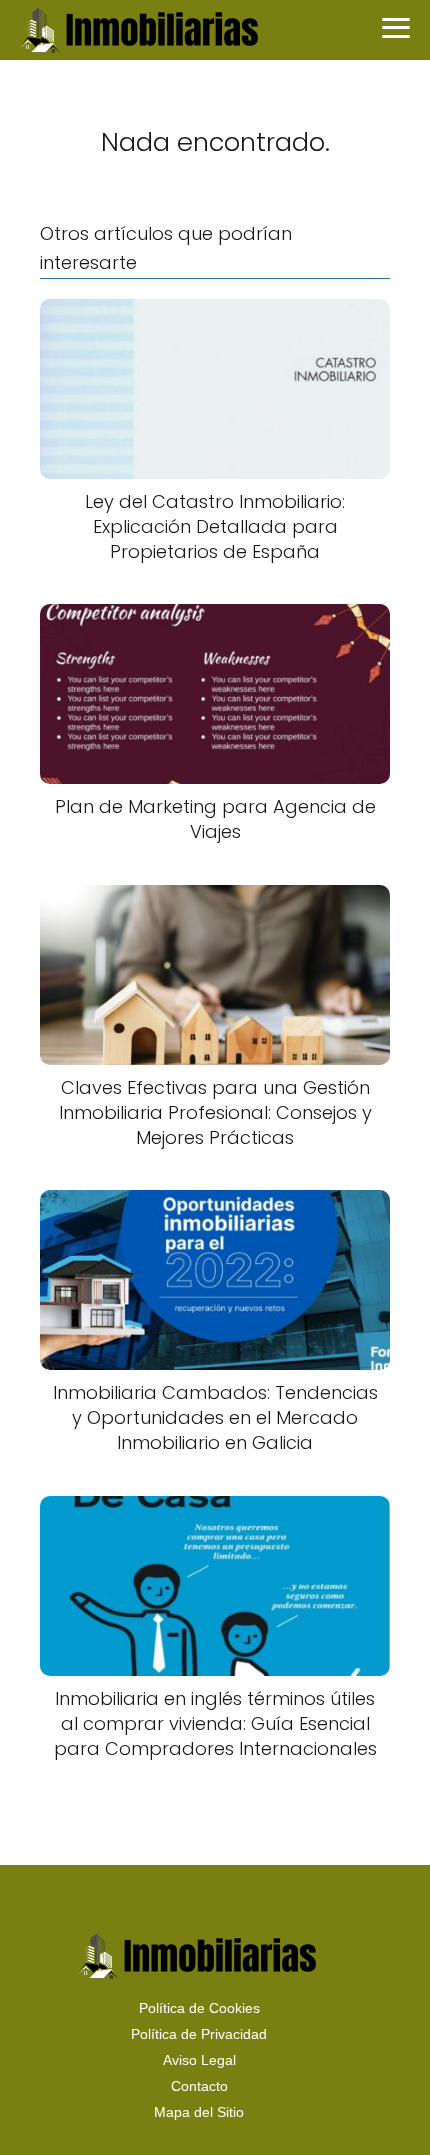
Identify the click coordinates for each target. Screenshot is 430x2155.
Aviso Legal (199, 2060)
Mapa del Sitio (199, 2112)
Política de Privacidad (199, 2034)
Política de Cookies (199, 2008)
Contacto (199, 2086)
